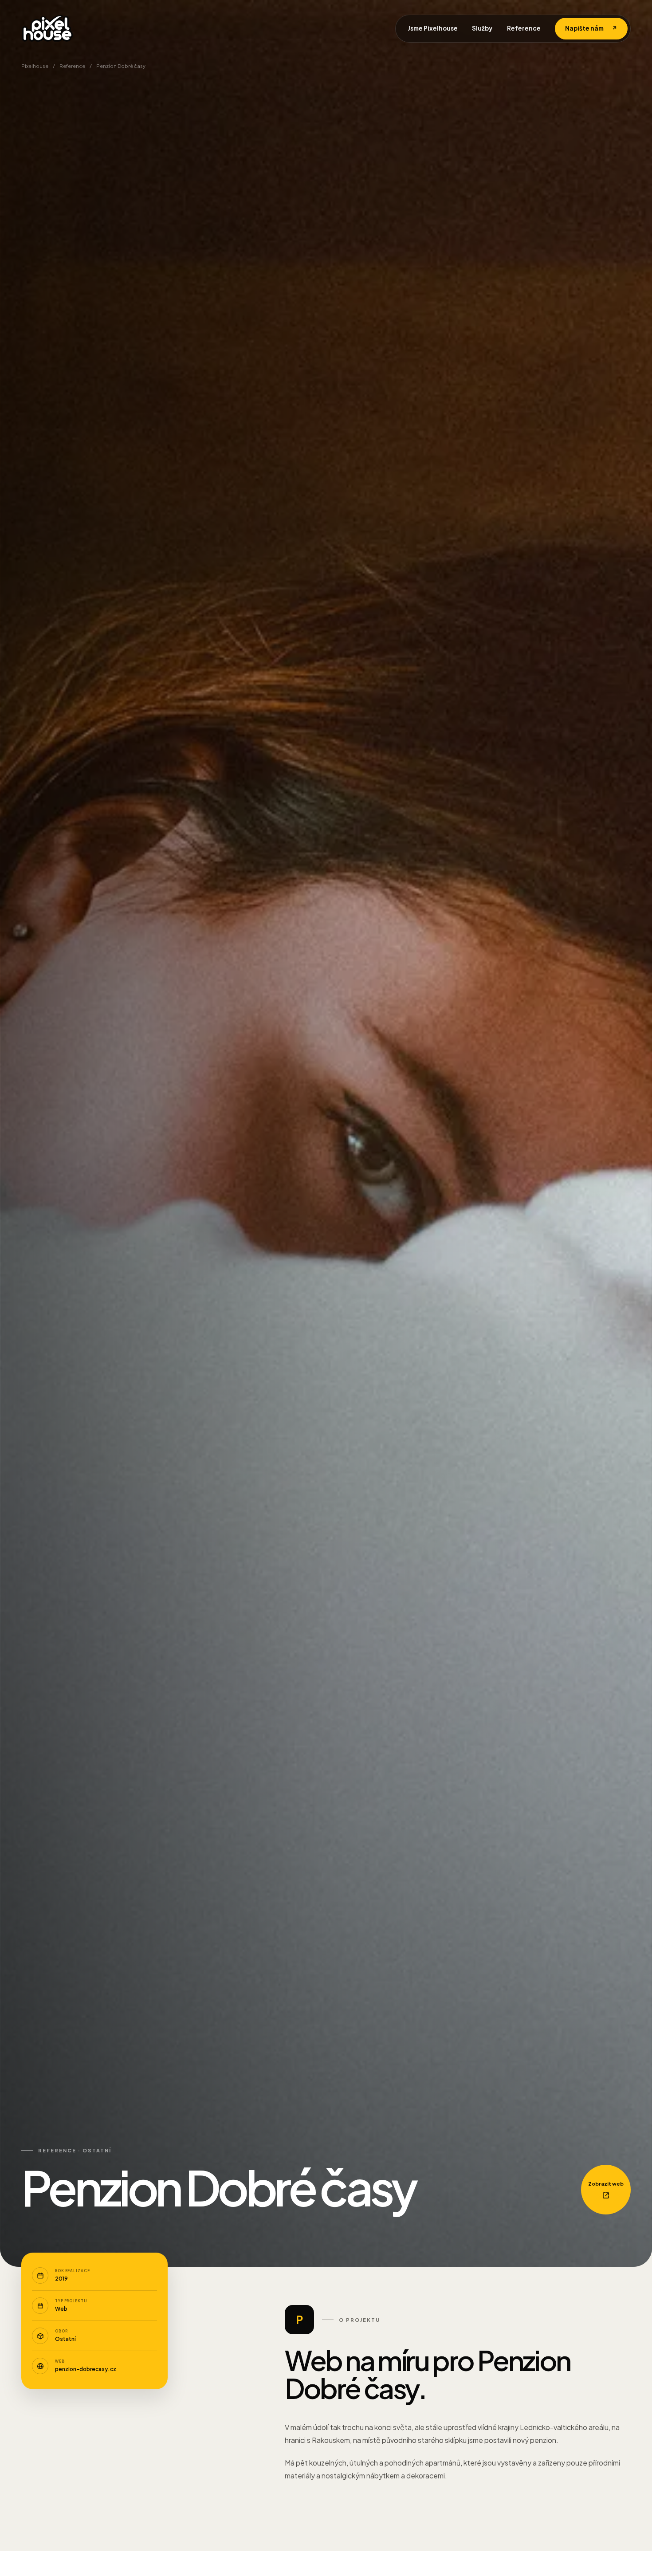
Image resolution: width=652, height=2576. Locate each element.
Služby (482, 28)
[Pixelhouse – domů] (47, 28)
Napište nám (591, 28)
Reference (524, 28)
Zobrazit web (606, 2184)
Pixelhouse (35, 66)
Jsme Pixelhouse (433, 28)
